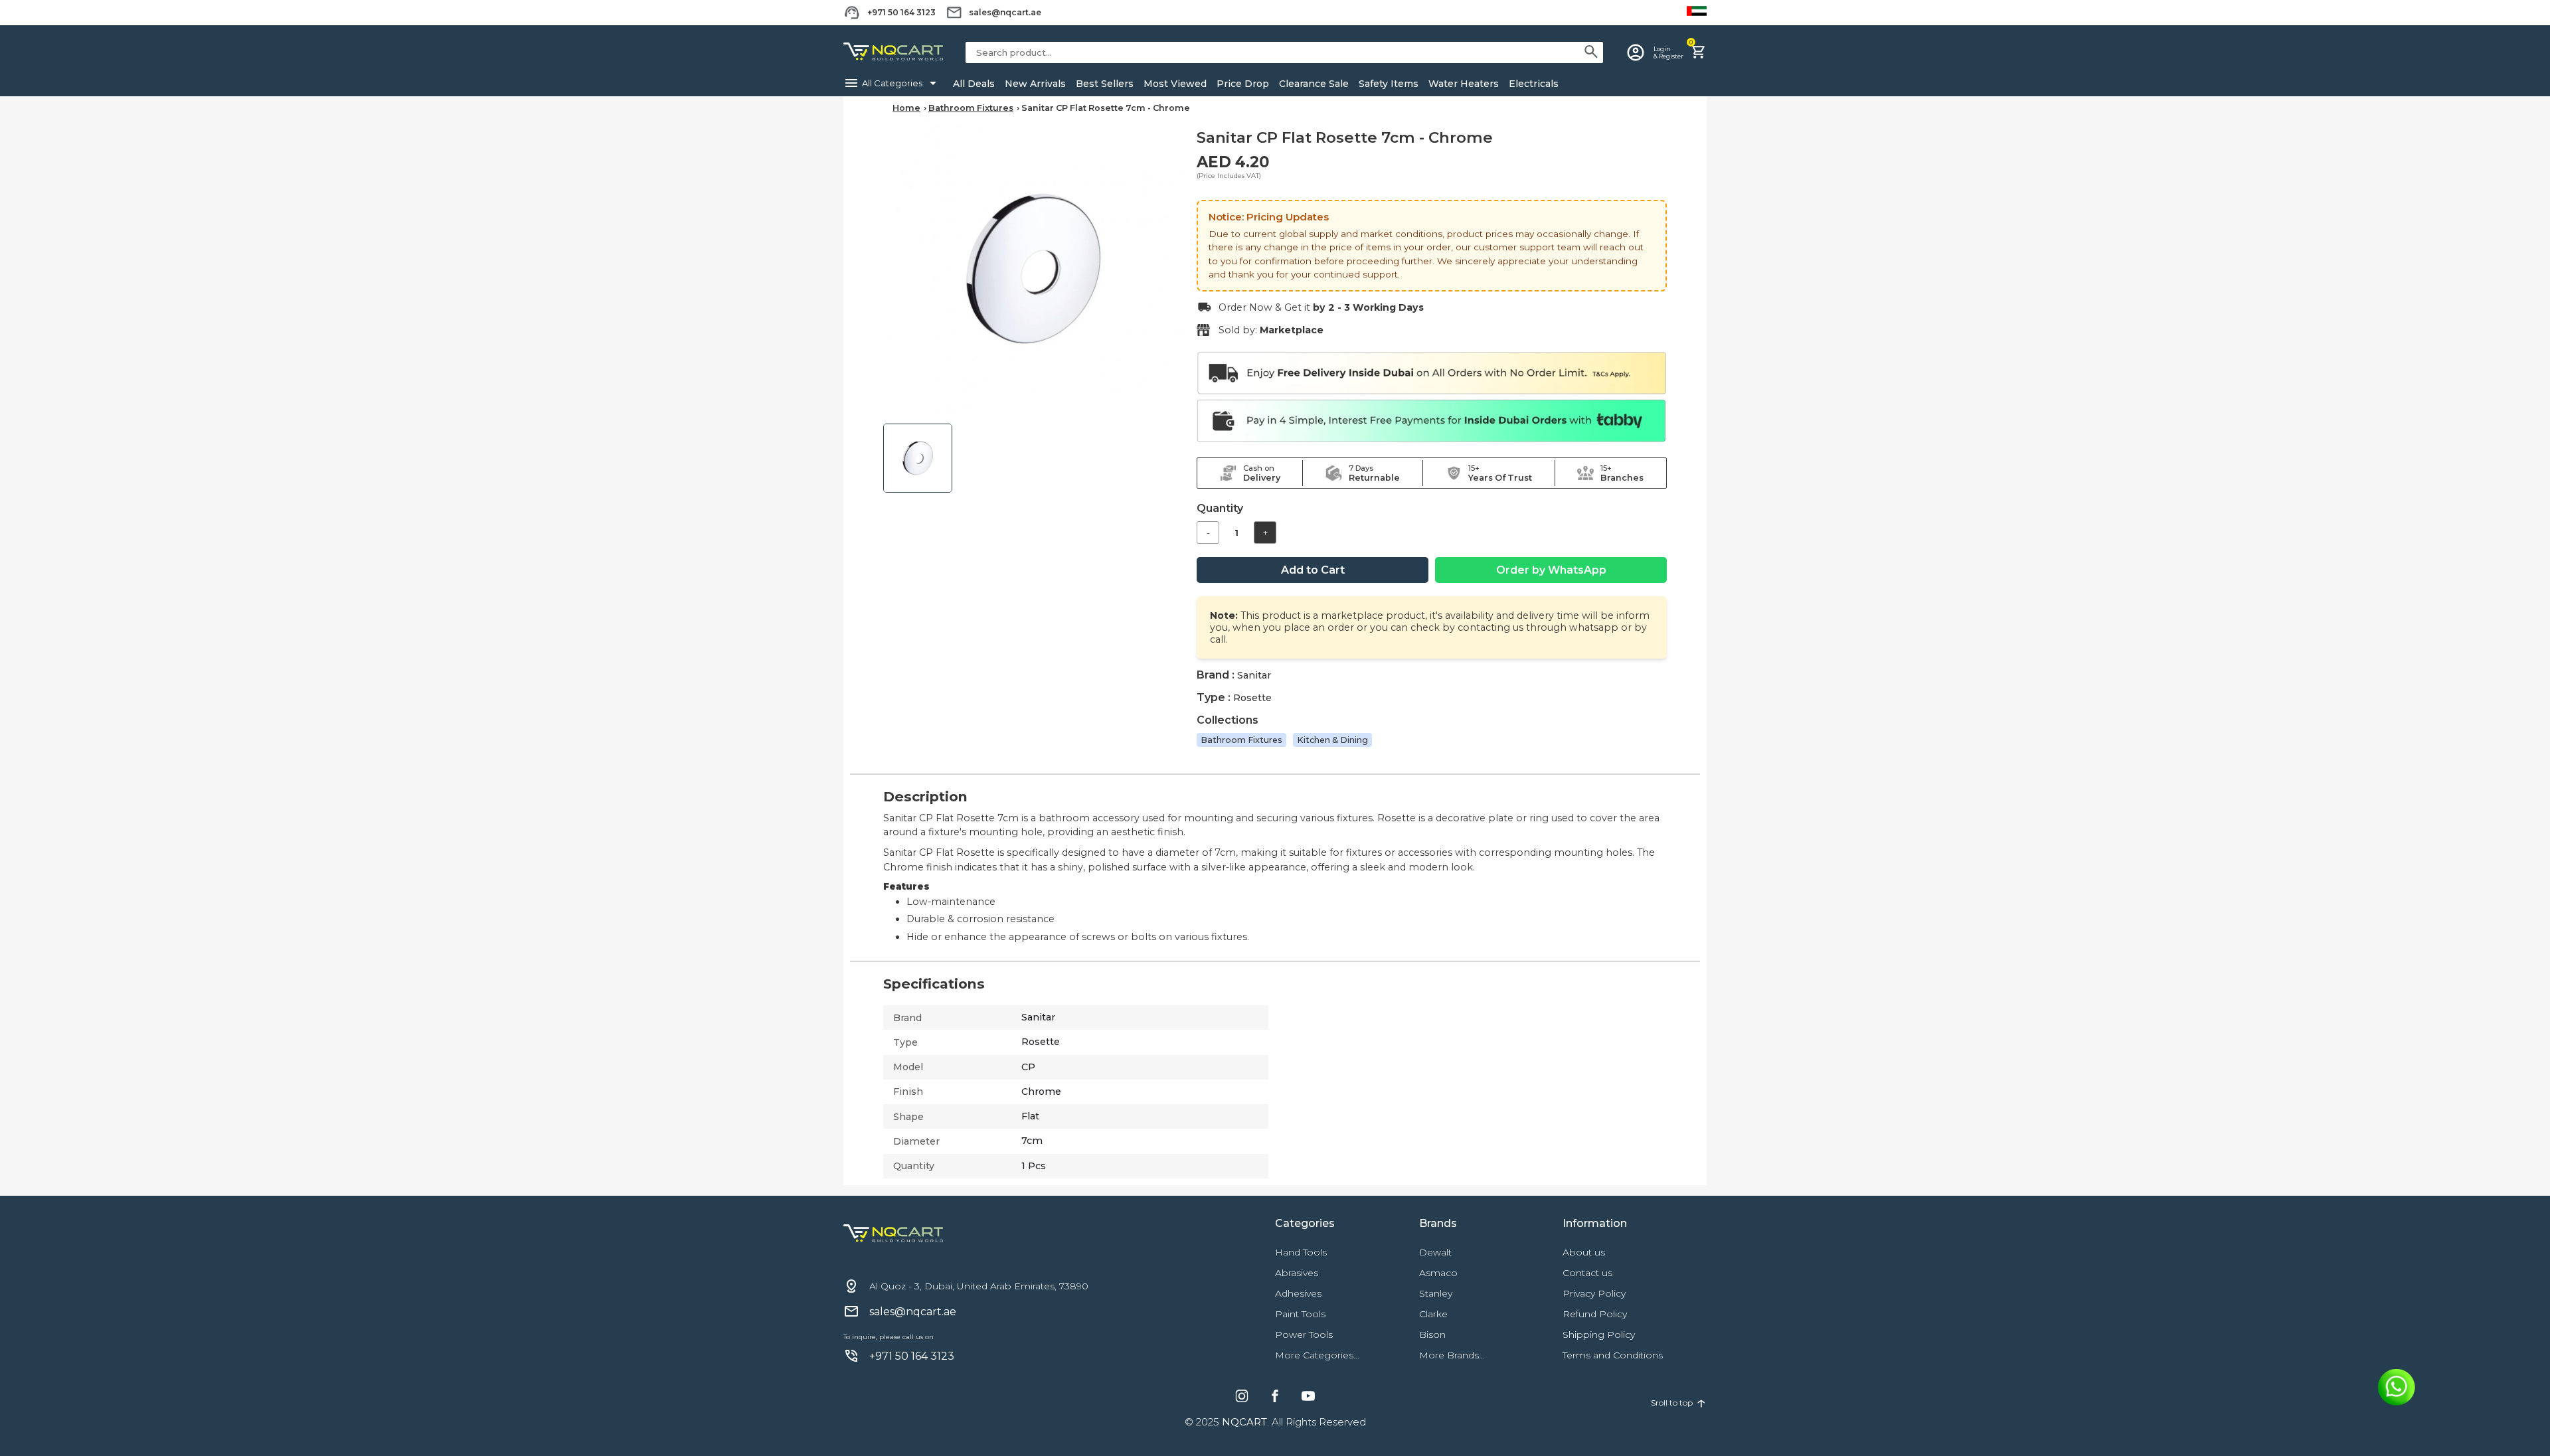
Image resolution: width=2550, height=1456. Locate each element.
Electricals (1534, 84)
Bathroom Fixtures (971, 108)
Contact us (1587, 1273)
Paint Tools (1300, 1314)
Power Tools (1304, 1335)
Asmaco (1438, 1273)
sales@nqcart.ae (1005, 12)
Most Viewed (1175, 84)
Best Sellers (1105, 84)
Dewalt (1435, 1252)
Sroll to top (1679, 1402)
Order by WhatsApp (1551, 570)
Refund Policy (1595, 1314)
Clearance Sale (1314, 84)
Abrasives (1297, 1273)
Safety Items (1389, 84)
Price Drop (1243, 84)
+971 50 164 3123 (901, 12)
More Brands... (1452, 1355)
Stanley (1436, 1293)
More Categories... (1317, 1355)
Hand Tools (1301, 1252)
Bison (1432, 1335)
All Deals (974, 84)
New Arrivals (1035, 84)
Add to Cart (1313, 570)
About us (1584, 1252)
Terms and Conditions (1613, 1355)
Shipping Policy (1599, 1335)
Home (906, 108)
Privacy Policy (1594, 1293)
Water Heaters (1464, 84)
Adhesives (1298, 1293)
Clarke (1433, 1314)
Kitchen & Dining (1332, 740)
